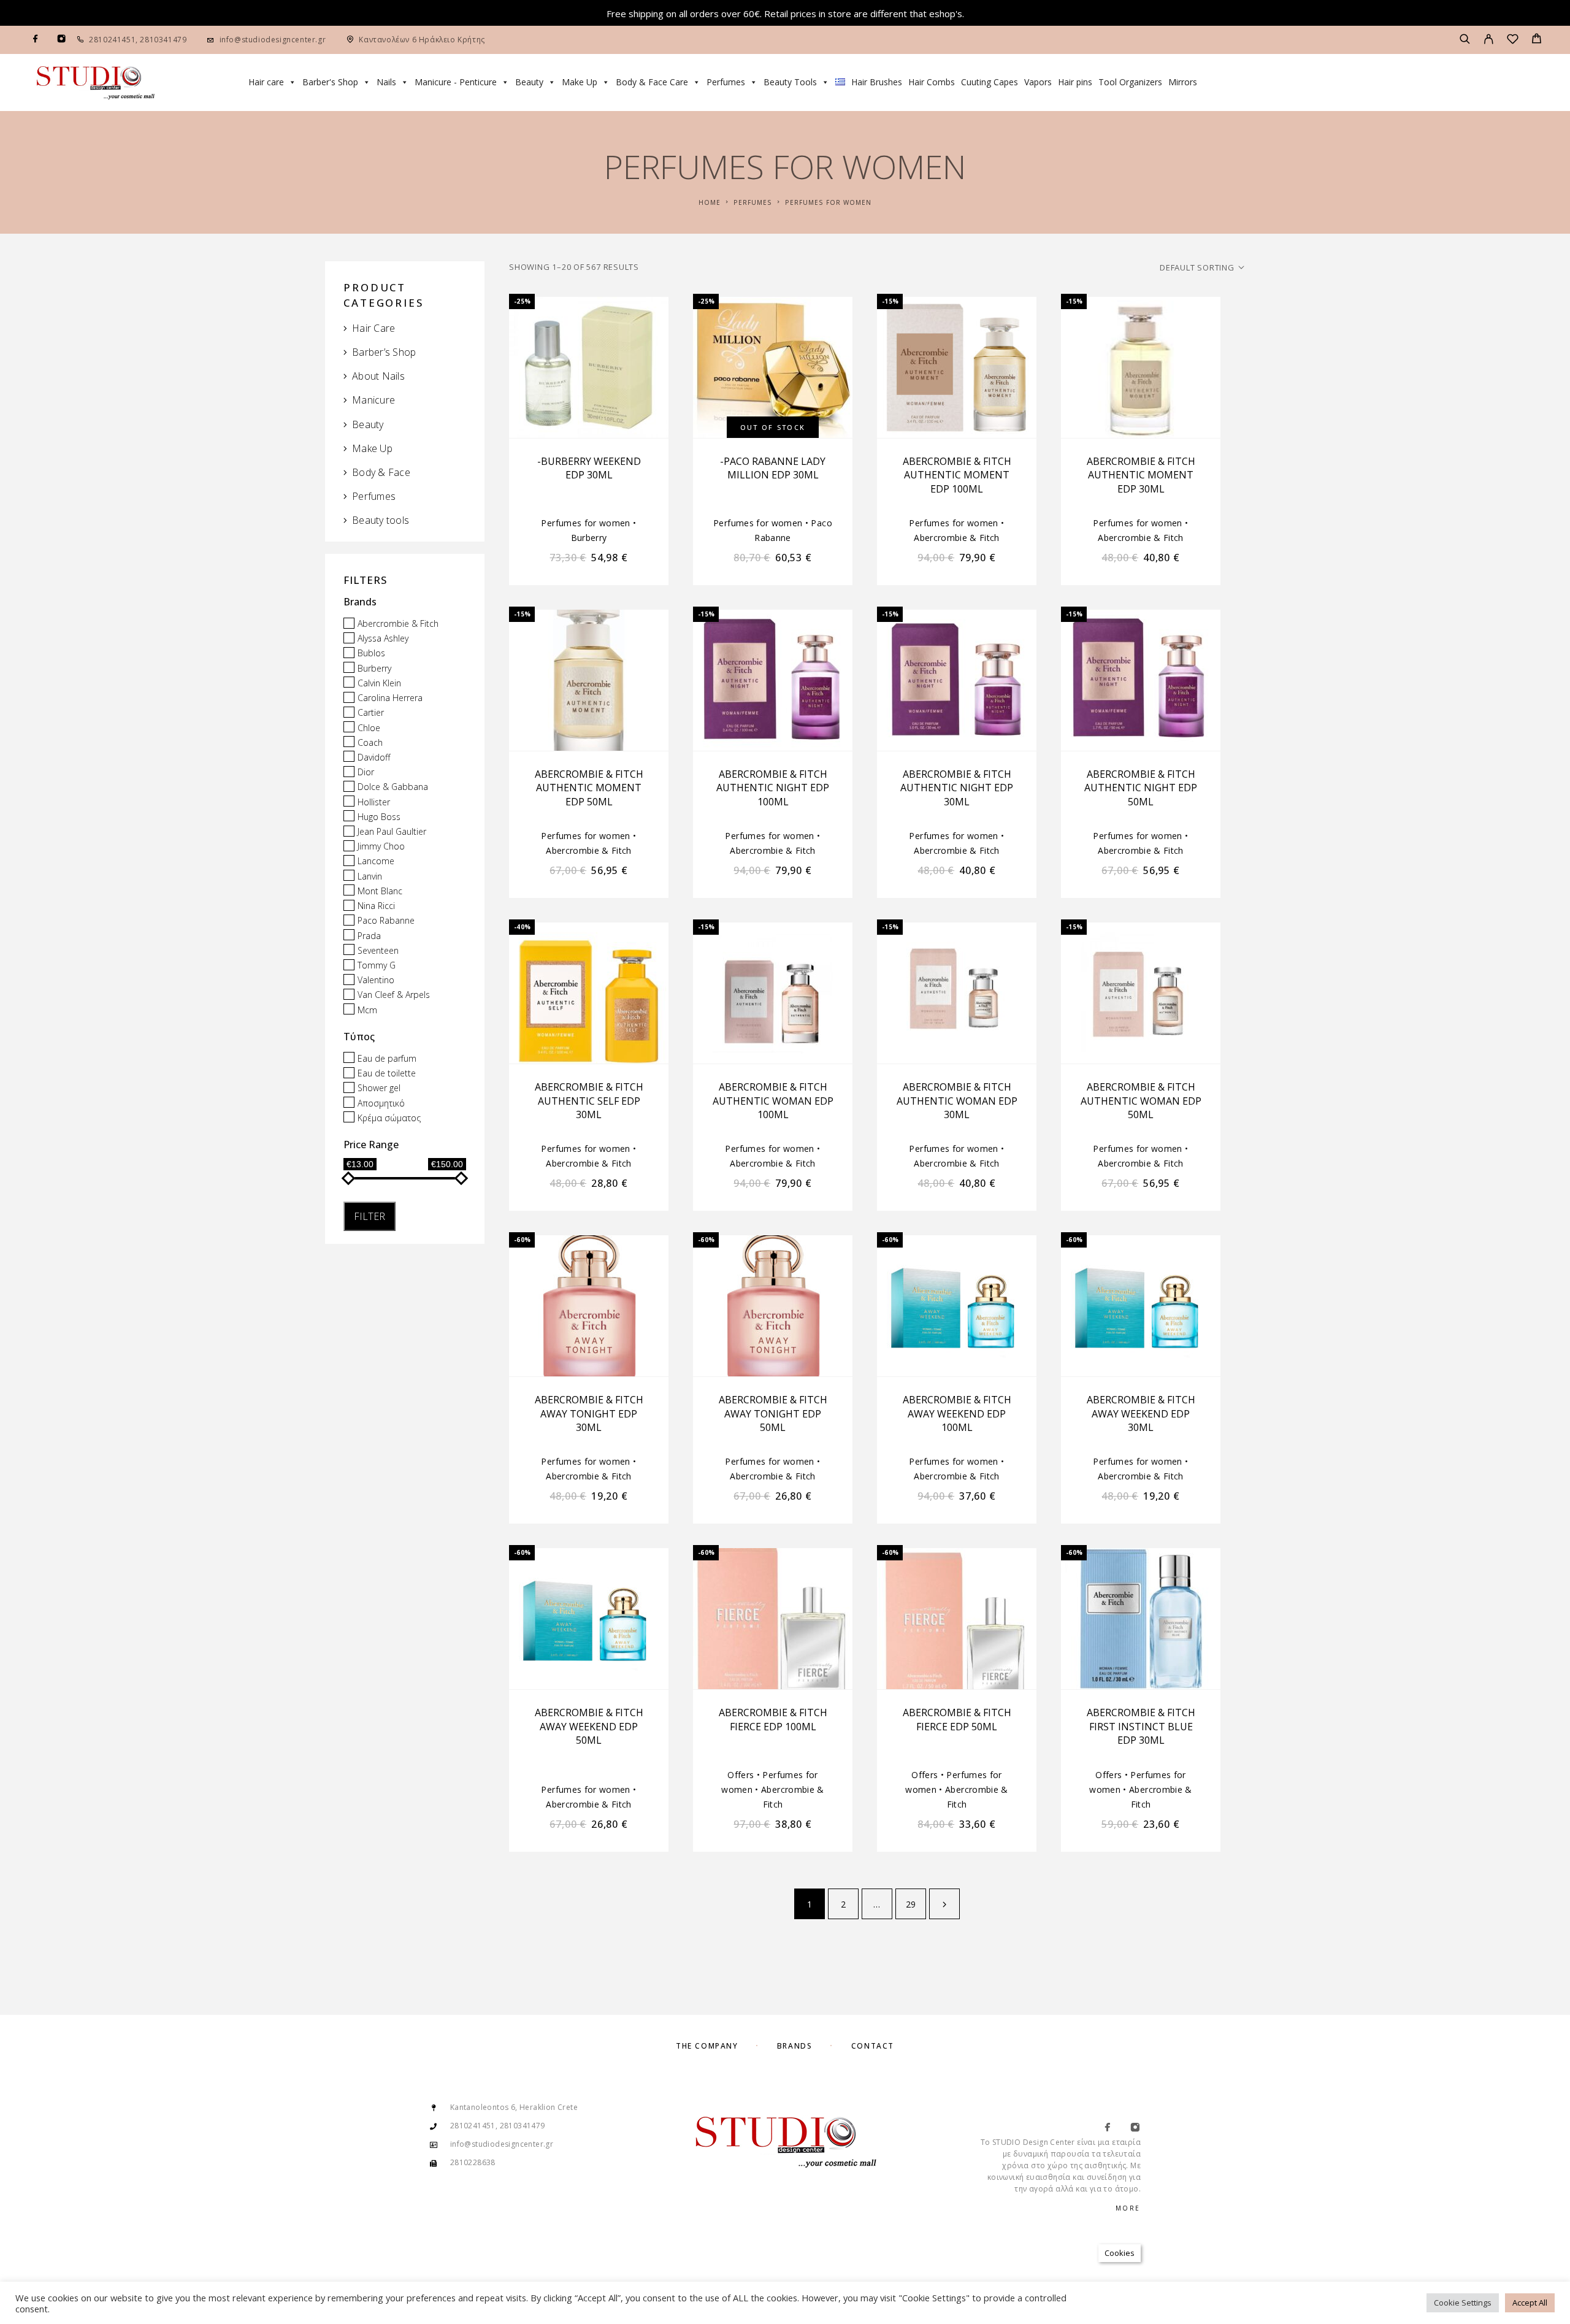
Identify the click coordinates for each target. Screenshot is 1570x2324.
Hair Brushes (877, 82)
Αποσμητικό (381, 1103)
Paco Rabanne (386, 921)
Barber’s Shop (384, 352)
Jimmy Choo (381, 846)
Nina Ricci (376, 906)
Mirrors (1183, 82)
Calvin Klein (379, 683)
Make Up (580, 82)
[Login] (1489, 40)
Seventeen (378, 950)
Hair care (266, 82)
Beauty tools (381, 520)
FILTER (370, 1216)
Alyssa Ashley (383, 638)
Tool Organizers (1130, 82)
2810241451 (112, 40)
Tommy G (377, 965)
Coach (370, 742)
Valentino (376, 980)
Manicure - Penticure (456, 82)
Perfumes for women (585, 523)
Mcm (367, 1010)
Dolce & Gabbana (393, 787)
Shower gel (379, 1088)
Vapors (1038, 82)
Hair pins (1075, 82)
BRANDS (795, 2046)
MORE (1128, 2208)
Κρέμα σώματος (389, 1118)
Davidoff (374, 757)
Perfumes (726, 82)
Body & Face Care (652, 82)
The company (707, 2046)
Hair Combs (932, 82)
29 (911, 1904)
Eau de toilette (387, 1073)
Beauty (529, 82)
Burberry (374, 668)
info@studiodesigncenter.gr (273, 40)
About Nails (378, 376)
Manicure (373, 400)
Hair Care (373, 328)
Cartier (371, 713)
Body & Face (381, 472)
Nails (386, 82)
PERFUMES (753, 202)
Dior (366, 772)
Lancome (376, 861)
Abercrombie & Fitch (398, 623)
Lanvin (370, 876)
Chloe (369, 728)
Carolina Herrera (390, 698)
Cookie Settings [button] (1463, 2303)
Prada (369, 936)
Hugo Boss (379, 817)
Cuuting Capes (990, 82)
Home (710, 202)
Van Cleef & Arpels (394, 995)
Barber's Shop (330, 82)
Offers (741, 1775)
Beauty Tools (790, 82)
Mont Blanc (380, 891)
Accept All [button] (1530, 2303)
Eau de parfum (387, 1058)
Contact (873, 2046)
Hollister (374, 802)
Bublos (371, 654)
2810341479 (163, 40)
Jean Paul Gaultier (392, 831)
